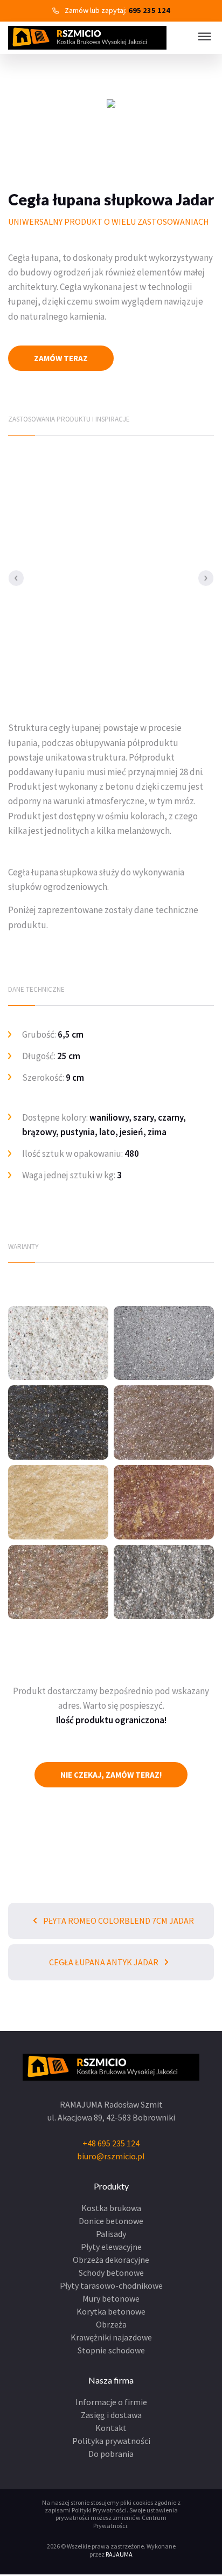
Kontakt (111, 2428)
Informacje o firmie (111, 2402)
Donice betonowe (111, 2221)
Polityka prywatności (111, 2441)
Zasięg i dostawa (111, 2415)
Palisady (111, 2234)
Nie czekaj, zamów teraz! (111, 1775)
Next (206, 578)
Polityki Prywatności (99, 2510)
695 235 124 (149, 10)
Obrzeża (111, 2324)
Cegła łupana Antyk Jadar (105, 1962)
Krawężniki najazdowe (111, 2337)
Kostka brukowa (111, 2208)
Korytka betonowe (111, 2311)
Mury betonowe (111, 2298)
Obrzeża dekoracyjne (111, 2260)
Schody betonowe (111, 2273)
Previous (16, 578)
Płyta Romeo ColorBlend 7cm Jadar (118, 1921)
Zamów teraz (61, 358)
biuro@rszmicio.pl (111, 2156)
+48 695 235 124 (111, 2143)
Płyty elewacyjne (111, 2247)
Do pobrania (111, 2454)
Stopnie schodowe (111, 2350)
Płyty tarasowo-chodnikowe (111, 2285)
